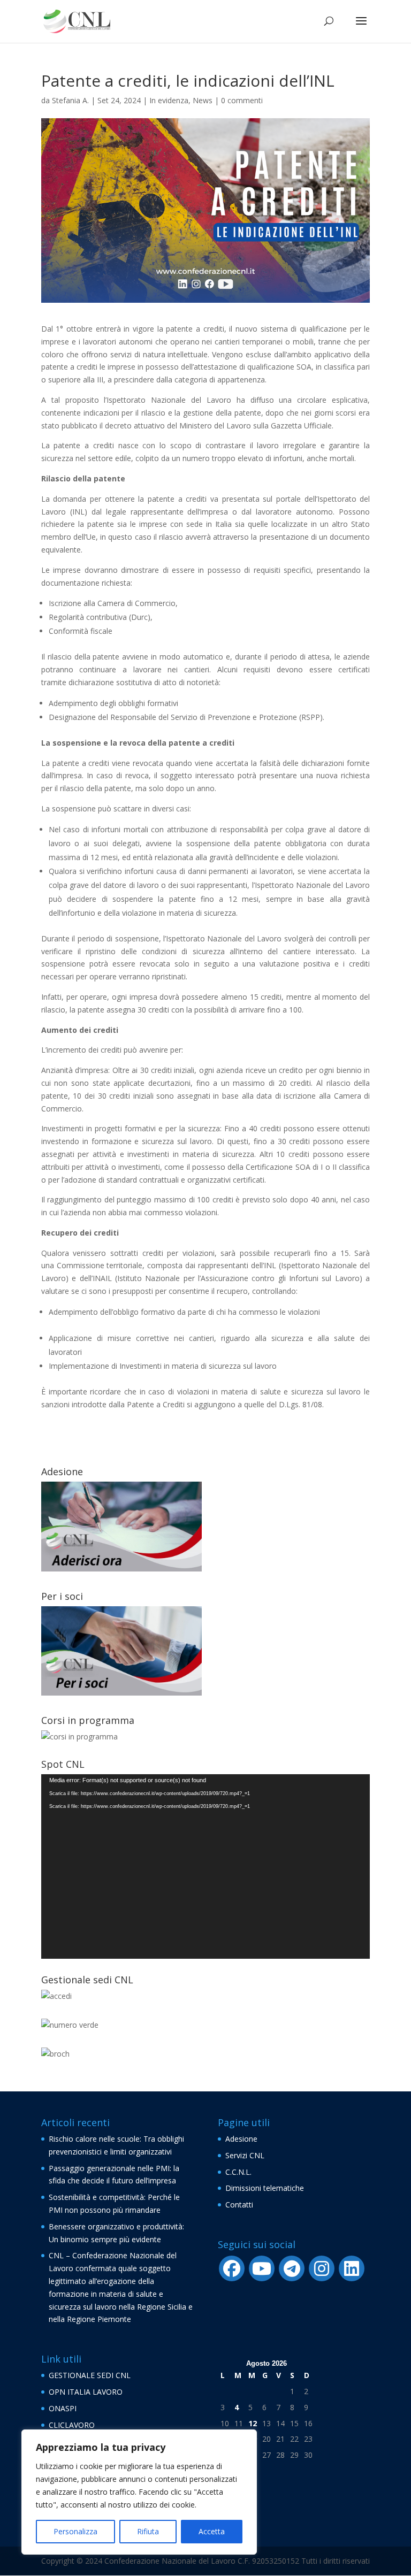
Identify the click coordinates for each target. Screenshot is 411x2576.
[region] (139, 2492)
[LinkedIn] (352, 2268)
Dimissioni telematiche (265, 2188)
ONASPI (63, 2408)
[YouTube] (262, 2268)
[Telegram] (292, 2268)
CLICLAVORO (72, 2425)
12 (253, 2423)
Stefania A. (70, 100)
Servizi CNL (245, 2155)
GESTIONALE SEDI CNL (90, 2375)
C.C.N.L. (238, 2172)
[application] (205, 1867)
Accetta (212, 2531)
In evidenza (169, 100)
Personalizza (75, 2531)
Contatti (239, 2205)
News (203, 100)
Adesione (241, 2139)
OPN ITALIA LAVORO (86, 2392)
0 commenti (242, 100)
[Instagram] (322, 2268)
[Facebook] (232, 2268)
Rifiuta (148, 2531)
